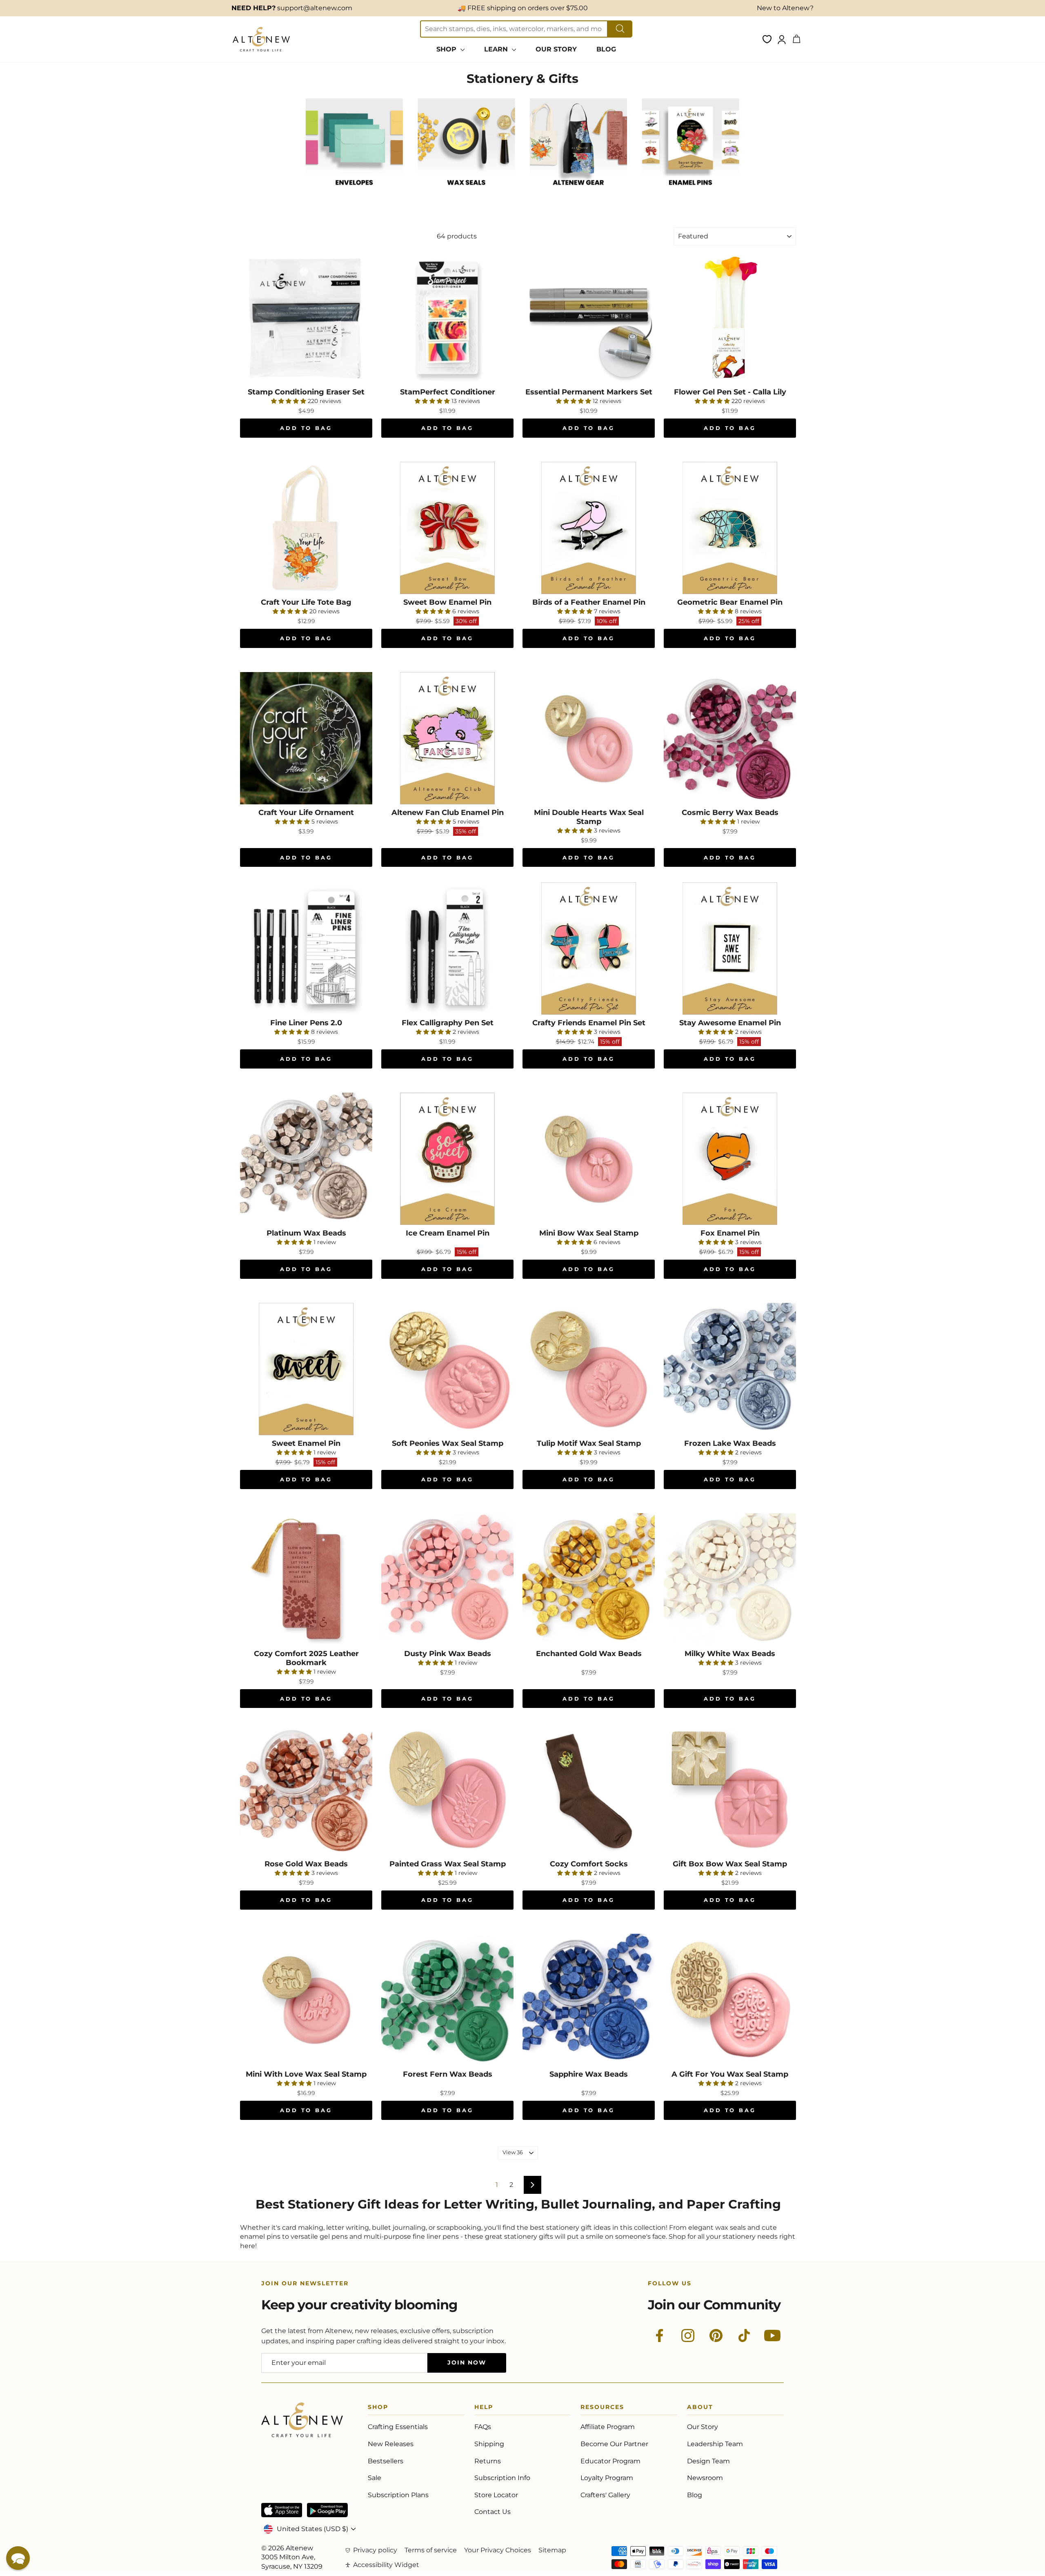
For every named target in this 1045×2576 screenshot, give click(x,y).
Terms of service (431, 2550)
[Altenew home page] (261, 39)
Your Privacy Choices (498, 2550)
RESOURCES (602, 2408)
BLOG (606, 49)
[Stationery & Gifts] (354, 194)
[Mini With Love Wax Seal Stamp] (306, 2000)
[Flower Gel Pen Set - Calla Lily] (730, 318)
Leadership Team (715, 2444)
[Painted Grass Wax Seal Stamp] (447, 1790)
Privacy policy (375, 2550)
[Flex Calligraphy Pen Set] (447, 948)
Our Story (703, 2427)
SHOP (447, 49)
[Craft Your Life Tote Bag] (306, 528)
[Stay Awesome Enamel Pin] (730, 948)
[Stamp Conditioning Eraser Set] (306, 318)
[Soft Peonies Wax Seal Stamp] (447, 1369)
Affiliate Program (608, 2427)
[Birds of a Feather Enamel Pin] (589, 528)
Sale (375, 2478)
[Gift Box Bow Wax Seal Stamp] (730, 1790)
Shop (378, 2408)
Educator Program (610, 2461)
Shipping (489, 2444)
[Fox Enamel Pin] (730, 1159)
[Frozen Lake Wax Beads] (730, 1369)
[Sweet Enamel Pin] (306, 1369)
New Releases (391, 2444)
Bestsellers (386, 2461)
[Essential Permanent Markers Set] (589, 318)
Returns (488, 2461)
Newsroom (705, 2478)
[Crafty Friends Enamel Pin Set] (589, 948)
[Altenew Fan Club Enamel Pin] (447, 738)
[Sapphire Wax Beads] (589, 2000)
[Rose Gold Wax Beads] (306, 1790)
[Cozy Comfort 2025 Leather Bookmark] (306, 1579)
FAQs (483, 2427)
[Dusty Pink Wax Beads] (447, 1579)
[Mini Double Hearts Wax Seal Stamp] (589, 738)
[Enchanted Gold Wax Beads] (589, 1579)
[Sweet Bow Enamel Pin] (447, 528)
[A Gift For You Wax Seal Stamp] (730, 2000)
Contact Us (492, 2512)
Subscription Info (502, 2478)
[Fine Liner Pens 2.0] (306, 948)
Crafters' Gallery (605, 2495)
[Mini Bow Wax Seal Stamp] (589, 1159)
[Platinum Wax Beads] (306, 1159)
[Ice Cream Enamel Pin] (447, 1159)
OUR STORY (556, 49)
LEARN (497, 49)
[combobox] (514, 29)
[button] (18, 2558)
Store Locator (496, 2495)
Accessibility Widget (386, 2565)
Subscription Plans (398, 2495)
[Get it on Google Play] (327, 2510)
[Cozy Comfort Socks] (589, 1790)
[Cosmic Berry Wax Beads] (730, 738)
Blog (695, 2495)
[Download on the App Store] (282, 2510)
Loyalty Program (607, 2478)
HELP (484, 2408)
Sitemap (552, 2550)
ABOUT (700, 2408)
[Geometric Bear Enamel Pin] (730, 528)
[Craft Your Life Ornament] (306, 738)
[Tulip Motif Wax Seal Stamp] (589, 1369)
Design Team (708, 2461)
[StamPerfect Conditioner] (447, 318)
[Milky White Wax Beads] (730, 1579)
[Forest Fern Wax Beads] (447, 2000)
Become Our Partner (614, 2444)
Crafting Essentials (398, 2427)
